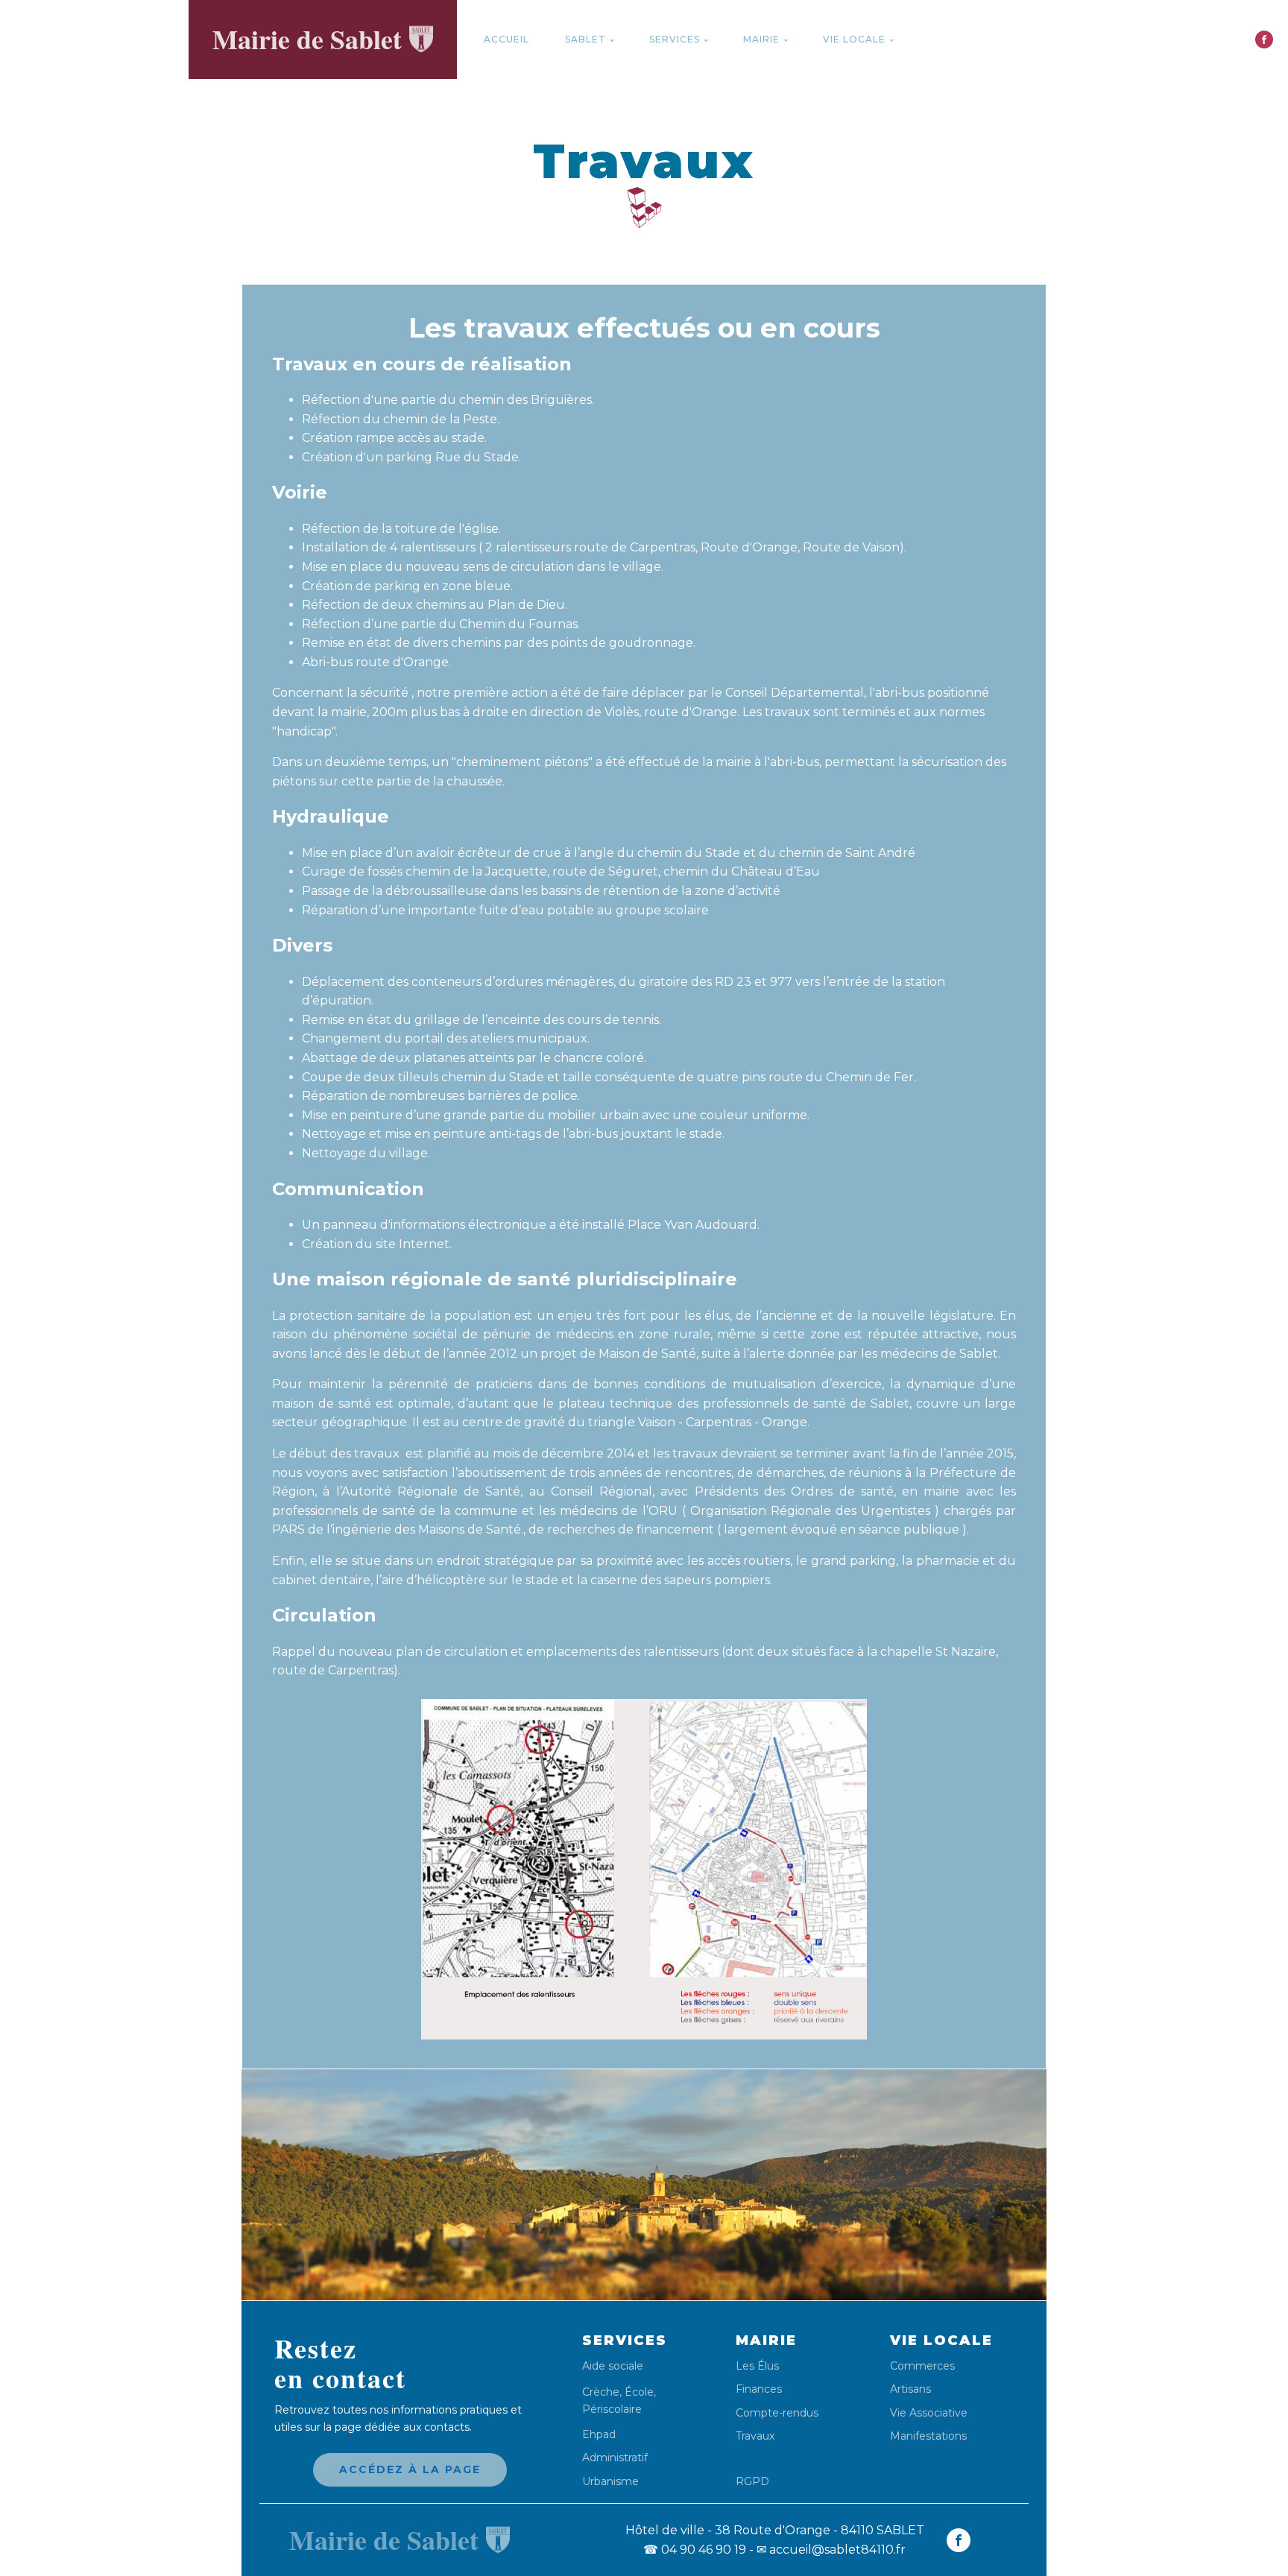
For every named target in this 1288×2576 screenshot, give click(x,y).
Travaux (755, 2436)
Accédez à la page (410, 2469)
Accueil (506, 39)
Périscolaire (612, 2409)
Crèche (601, 2392)
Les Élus (757, 2366)
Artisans (910, 2389)
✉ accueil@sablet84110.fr (831, 2550)
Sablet (585, 39)
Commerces (922, 2366)
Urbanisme (610, 2482)
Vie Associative (929, 2413)
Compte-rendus (777, 2413)
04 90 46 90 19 (695, 2550)
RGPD (752, 2481)
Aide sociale (613, 2366)
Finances (759, 2389)
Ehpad (599, 2435)
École (639, 2392)
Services (675, 39)
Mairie (761, 39)
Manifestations (928, 2436)
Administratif (615, 2458)
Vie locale (854, 39)
